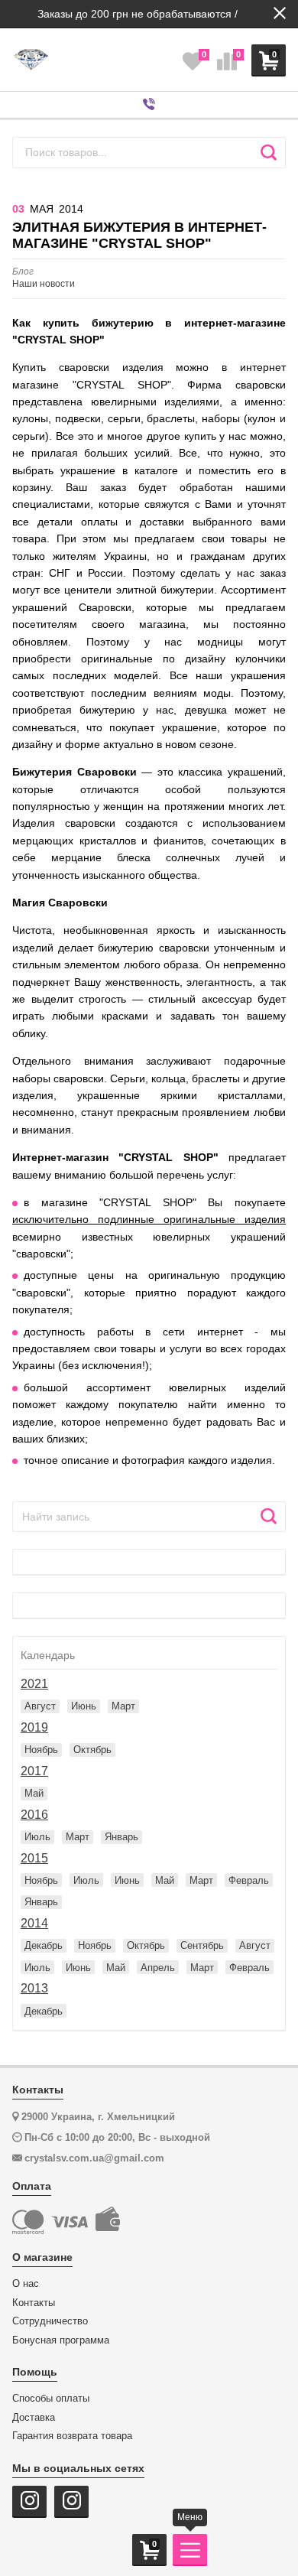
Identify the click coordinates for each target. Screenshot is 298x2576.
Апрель (158, 1968)
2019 (34, 1727)
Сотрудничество (50, 2321)
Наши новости (44, 278)
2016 (34, 1815)
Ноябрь (41, 1750)
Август (40, 1706)
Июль (37, 1837)
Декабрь (44, 1945)
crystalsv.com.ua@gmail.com (94, 2158)
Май (34, 1793)
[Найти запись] (269, 1517)
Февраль (249, 1880)
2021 (34, 1684)
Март (123, 1706)
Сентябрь (202, 1945)
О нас (26, 2284)
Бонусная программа (61, 2340)
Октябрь (92, 1750)
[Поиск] (269, 152)
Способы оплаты (51, 2399)
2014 (34, 1923)
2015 (34, 1858)
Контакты (34, 2303)
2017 (34, 1771)
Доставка (34, 2418)
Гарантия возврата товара (72, 2436)
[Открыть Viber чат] (149, 105)
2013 (34, 1988)
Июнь (84, 1706)
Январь (121, 1837)
